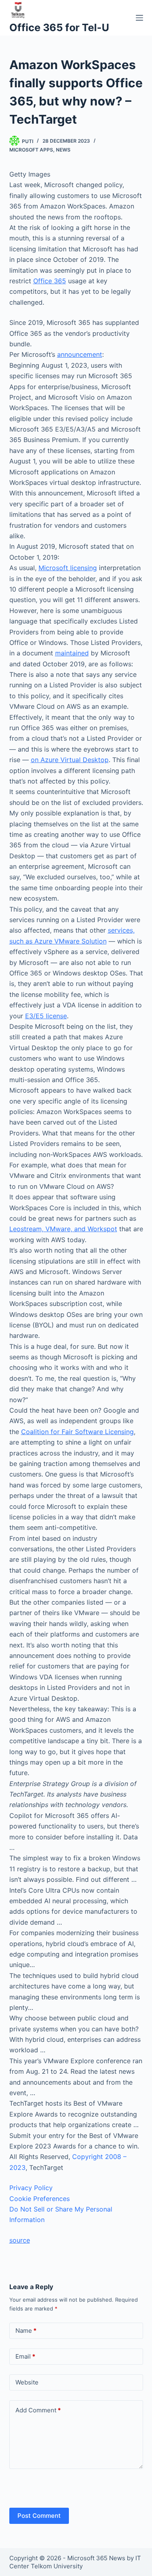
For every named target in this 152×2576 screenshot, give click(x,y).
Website (27, 2382)
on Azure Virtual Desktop (70, 760)
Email (25, 2356)
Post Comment (39, 2516)
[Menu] (139, 18)
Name (26, 2331)
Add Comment (38, 2410)
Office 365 (50, 281)
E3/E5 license (46, 1016)
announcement (80, 354)
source (20, 2240)
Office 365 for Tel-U (59, 27)
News (63, 150)
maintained (72, 653)
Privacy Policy (31, 2188)
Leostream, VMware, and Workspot (63, 1229)
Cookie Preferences (40, 2199)
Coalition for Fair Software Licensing (77, 1432)
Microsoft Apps (31, 150)
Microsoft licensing (68, 568)
